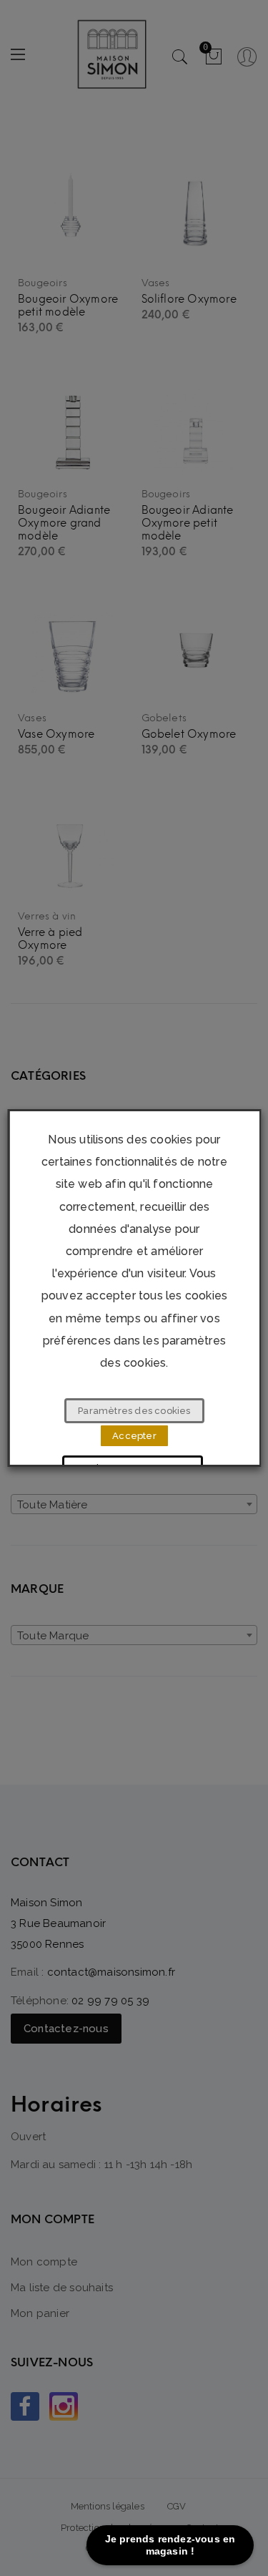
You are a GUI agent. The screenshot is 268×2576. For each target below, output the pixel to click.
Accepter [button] (134, 1436)
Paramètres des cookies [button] (134, 1411)
